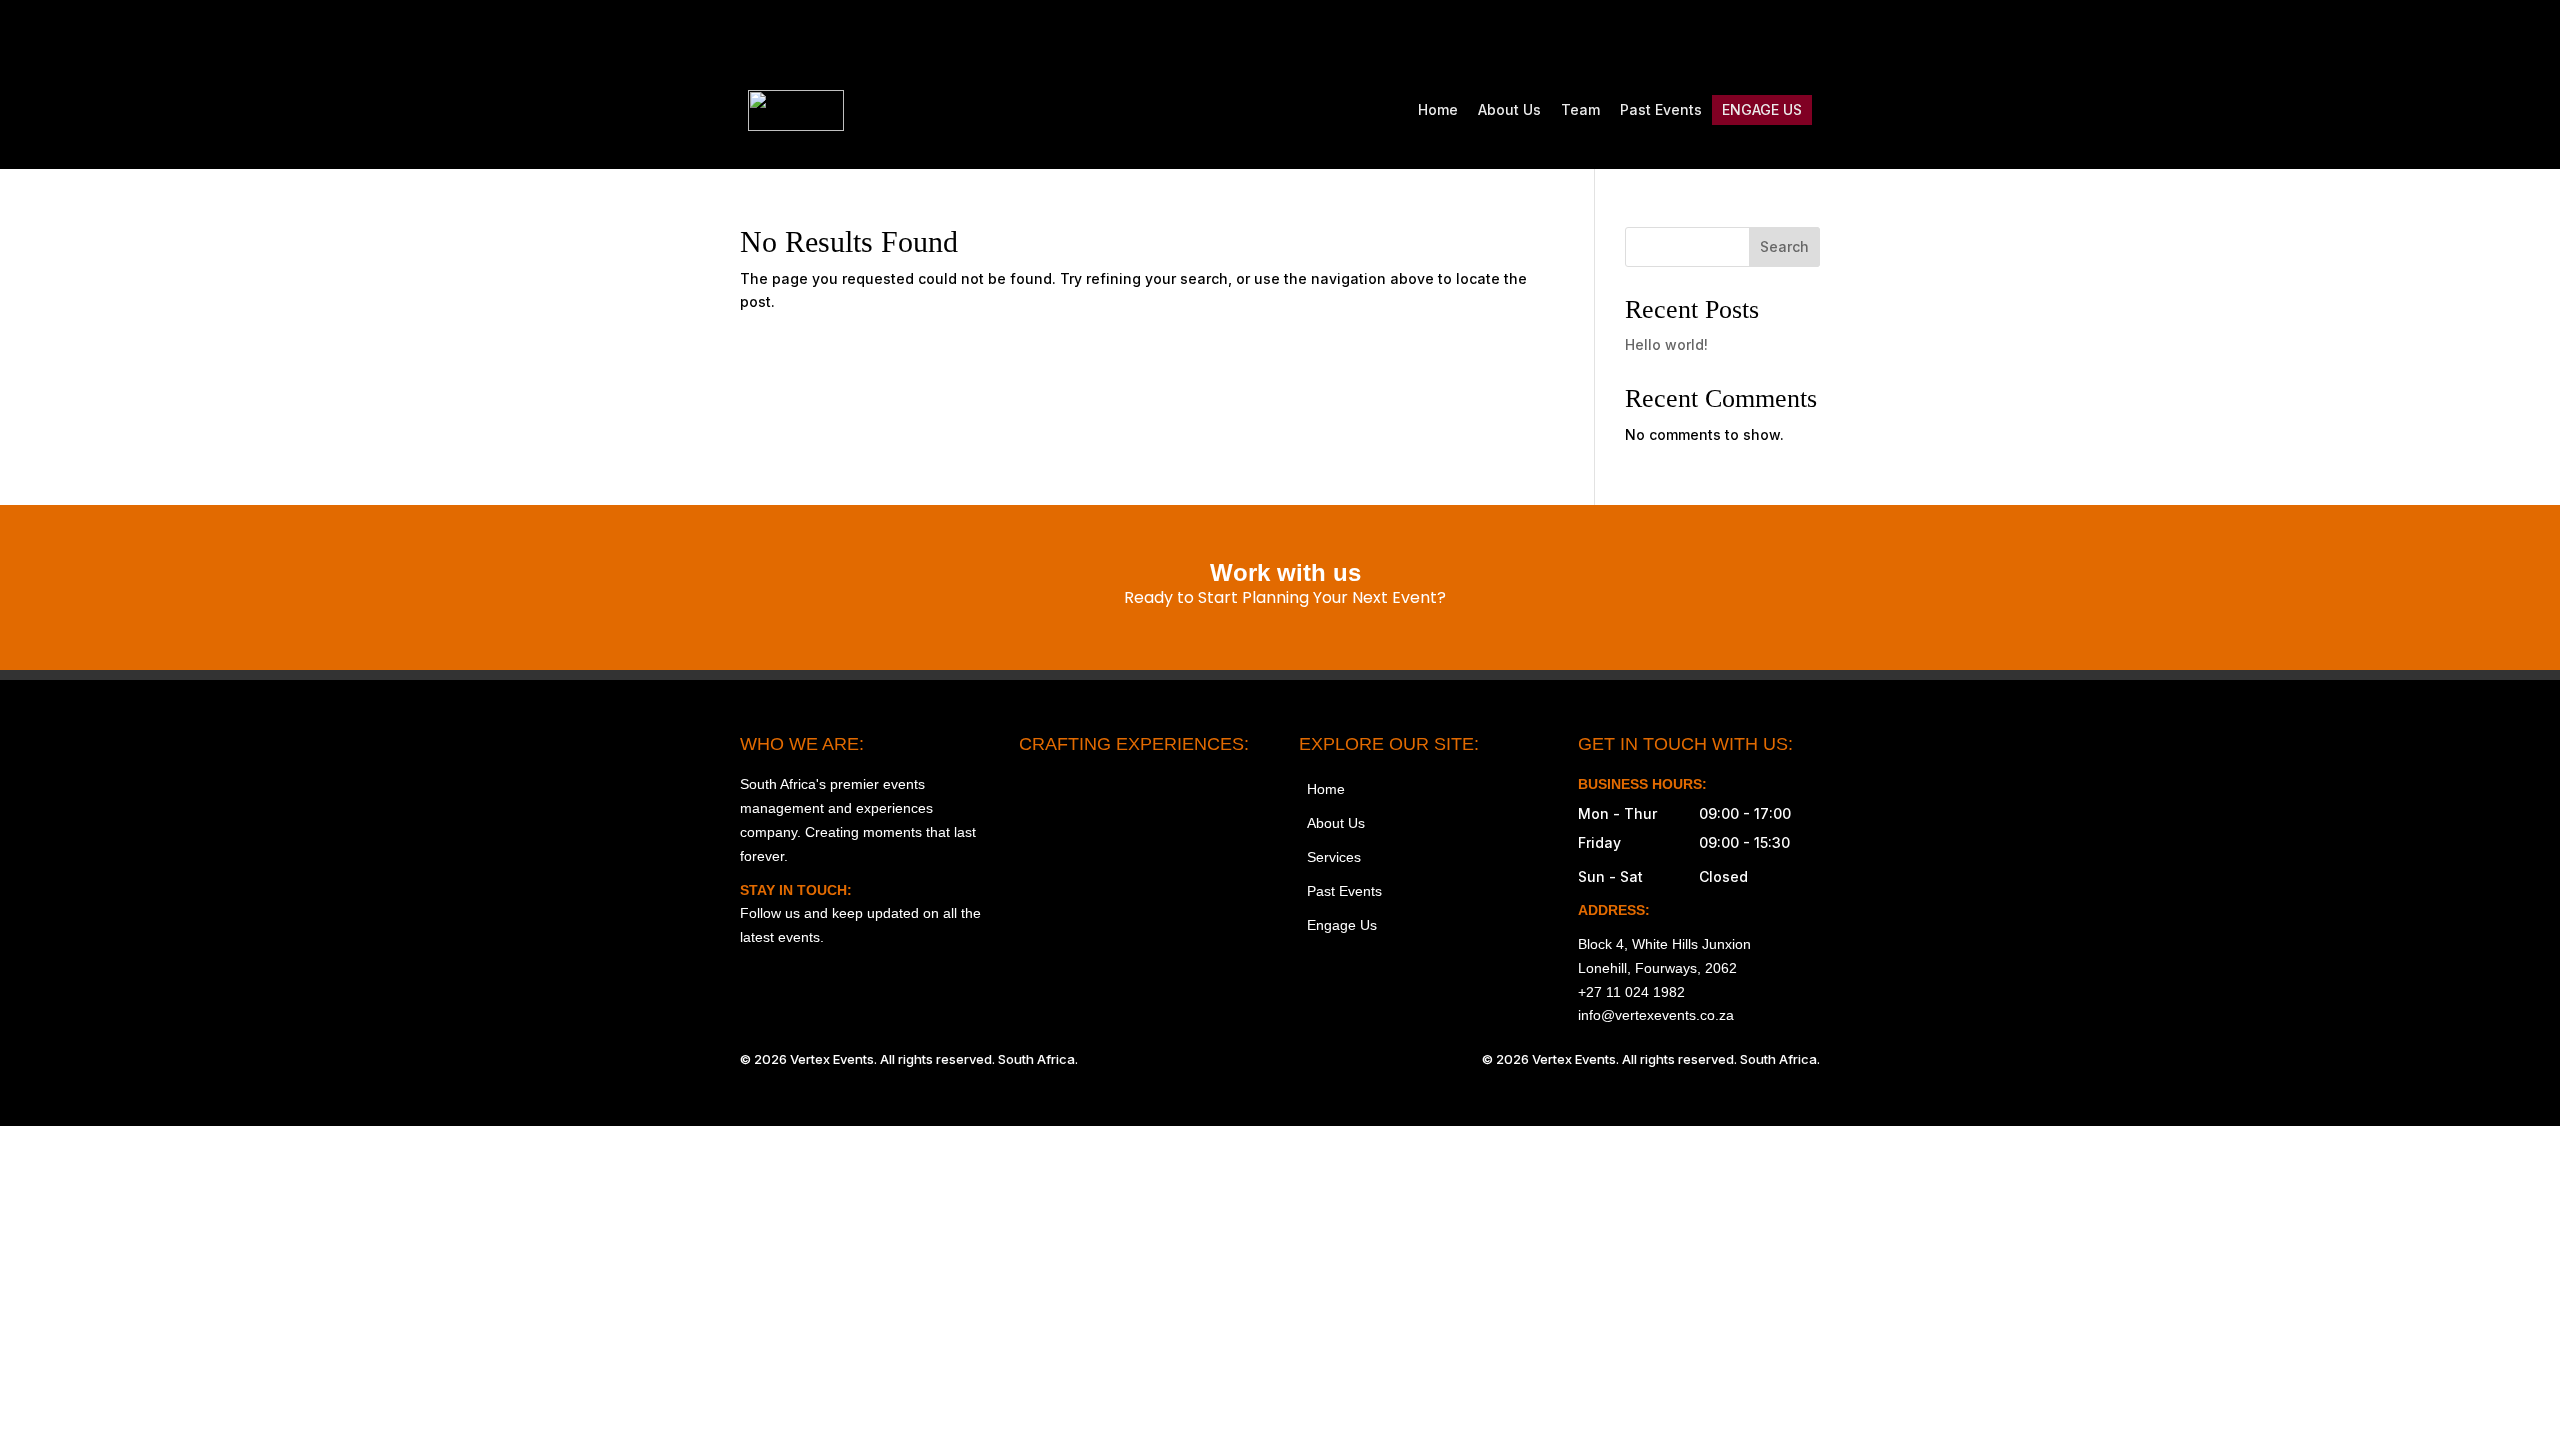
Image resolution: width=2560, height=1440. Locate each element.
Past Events (1661, 109)
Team (1580, 109)
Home (1438, 109)
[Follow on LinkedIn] (1804, 36)
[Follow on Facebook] (1678, 36)
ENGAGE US (1762, 109)
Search (1784, 246)
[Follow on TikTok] (1720, 36)
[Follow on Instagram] (1636, 36)
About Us (1509, 109)
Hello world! (1666, 344)
